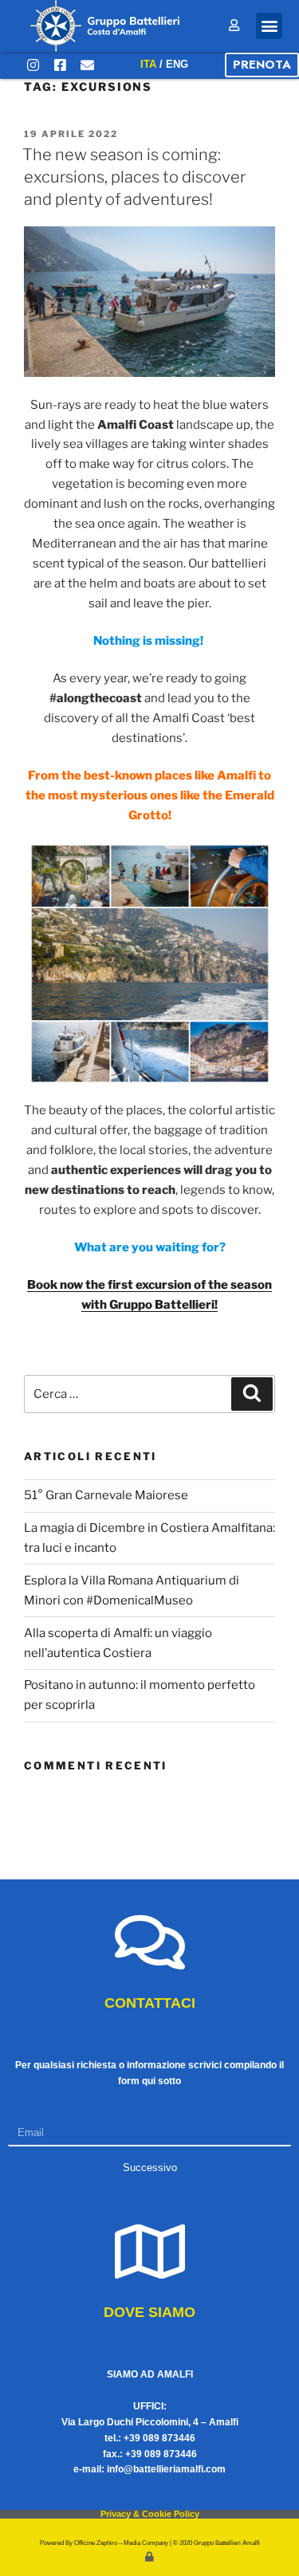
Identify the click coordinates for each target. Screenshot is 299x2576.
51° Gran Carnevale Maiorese (106, 1495)
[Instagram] (33, 65)
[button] (269, 26)
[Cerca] (252, 1394)
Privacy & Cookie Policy (150, 2514)
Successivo (150, 2168)
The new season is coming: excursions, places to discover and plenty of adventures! (134, 177)
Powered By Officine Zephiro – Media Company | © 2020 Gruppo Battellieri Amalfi (150, 2543)
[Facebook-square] (60, 65)
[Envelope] (87, 65)
